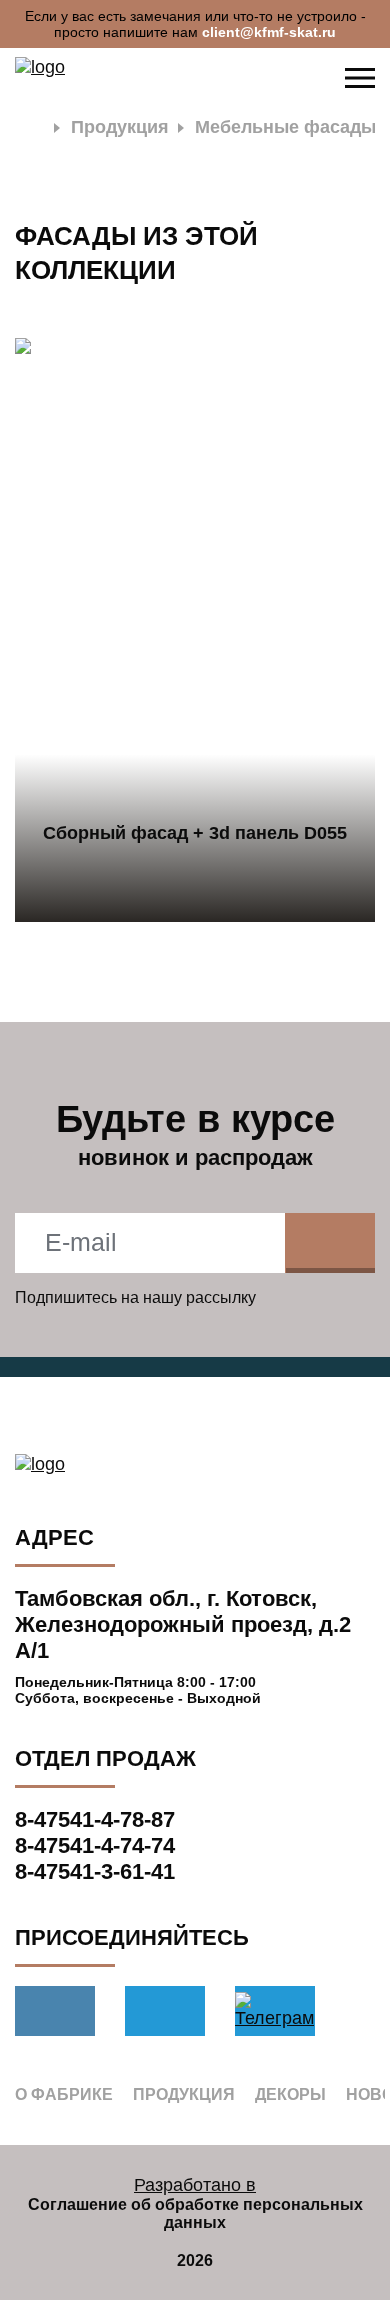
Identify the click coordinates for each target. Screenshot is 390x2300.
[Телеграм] (165, 2011)
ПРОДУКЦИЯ (184, 2094)
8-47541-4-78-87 (95, 1819)
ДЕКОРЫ (290, 2094)
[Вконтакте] (55, 2011)
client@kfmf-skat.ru (269, 32)
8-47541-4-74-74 (95, 1845)
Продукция (120, 127)
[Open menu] (360, 78)
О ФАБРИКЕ (64, 2094)
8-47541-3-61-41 (95, 1871)
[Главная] (30, 127)
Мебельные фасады (285, 127)
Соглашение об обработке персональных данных (195, 2213)
